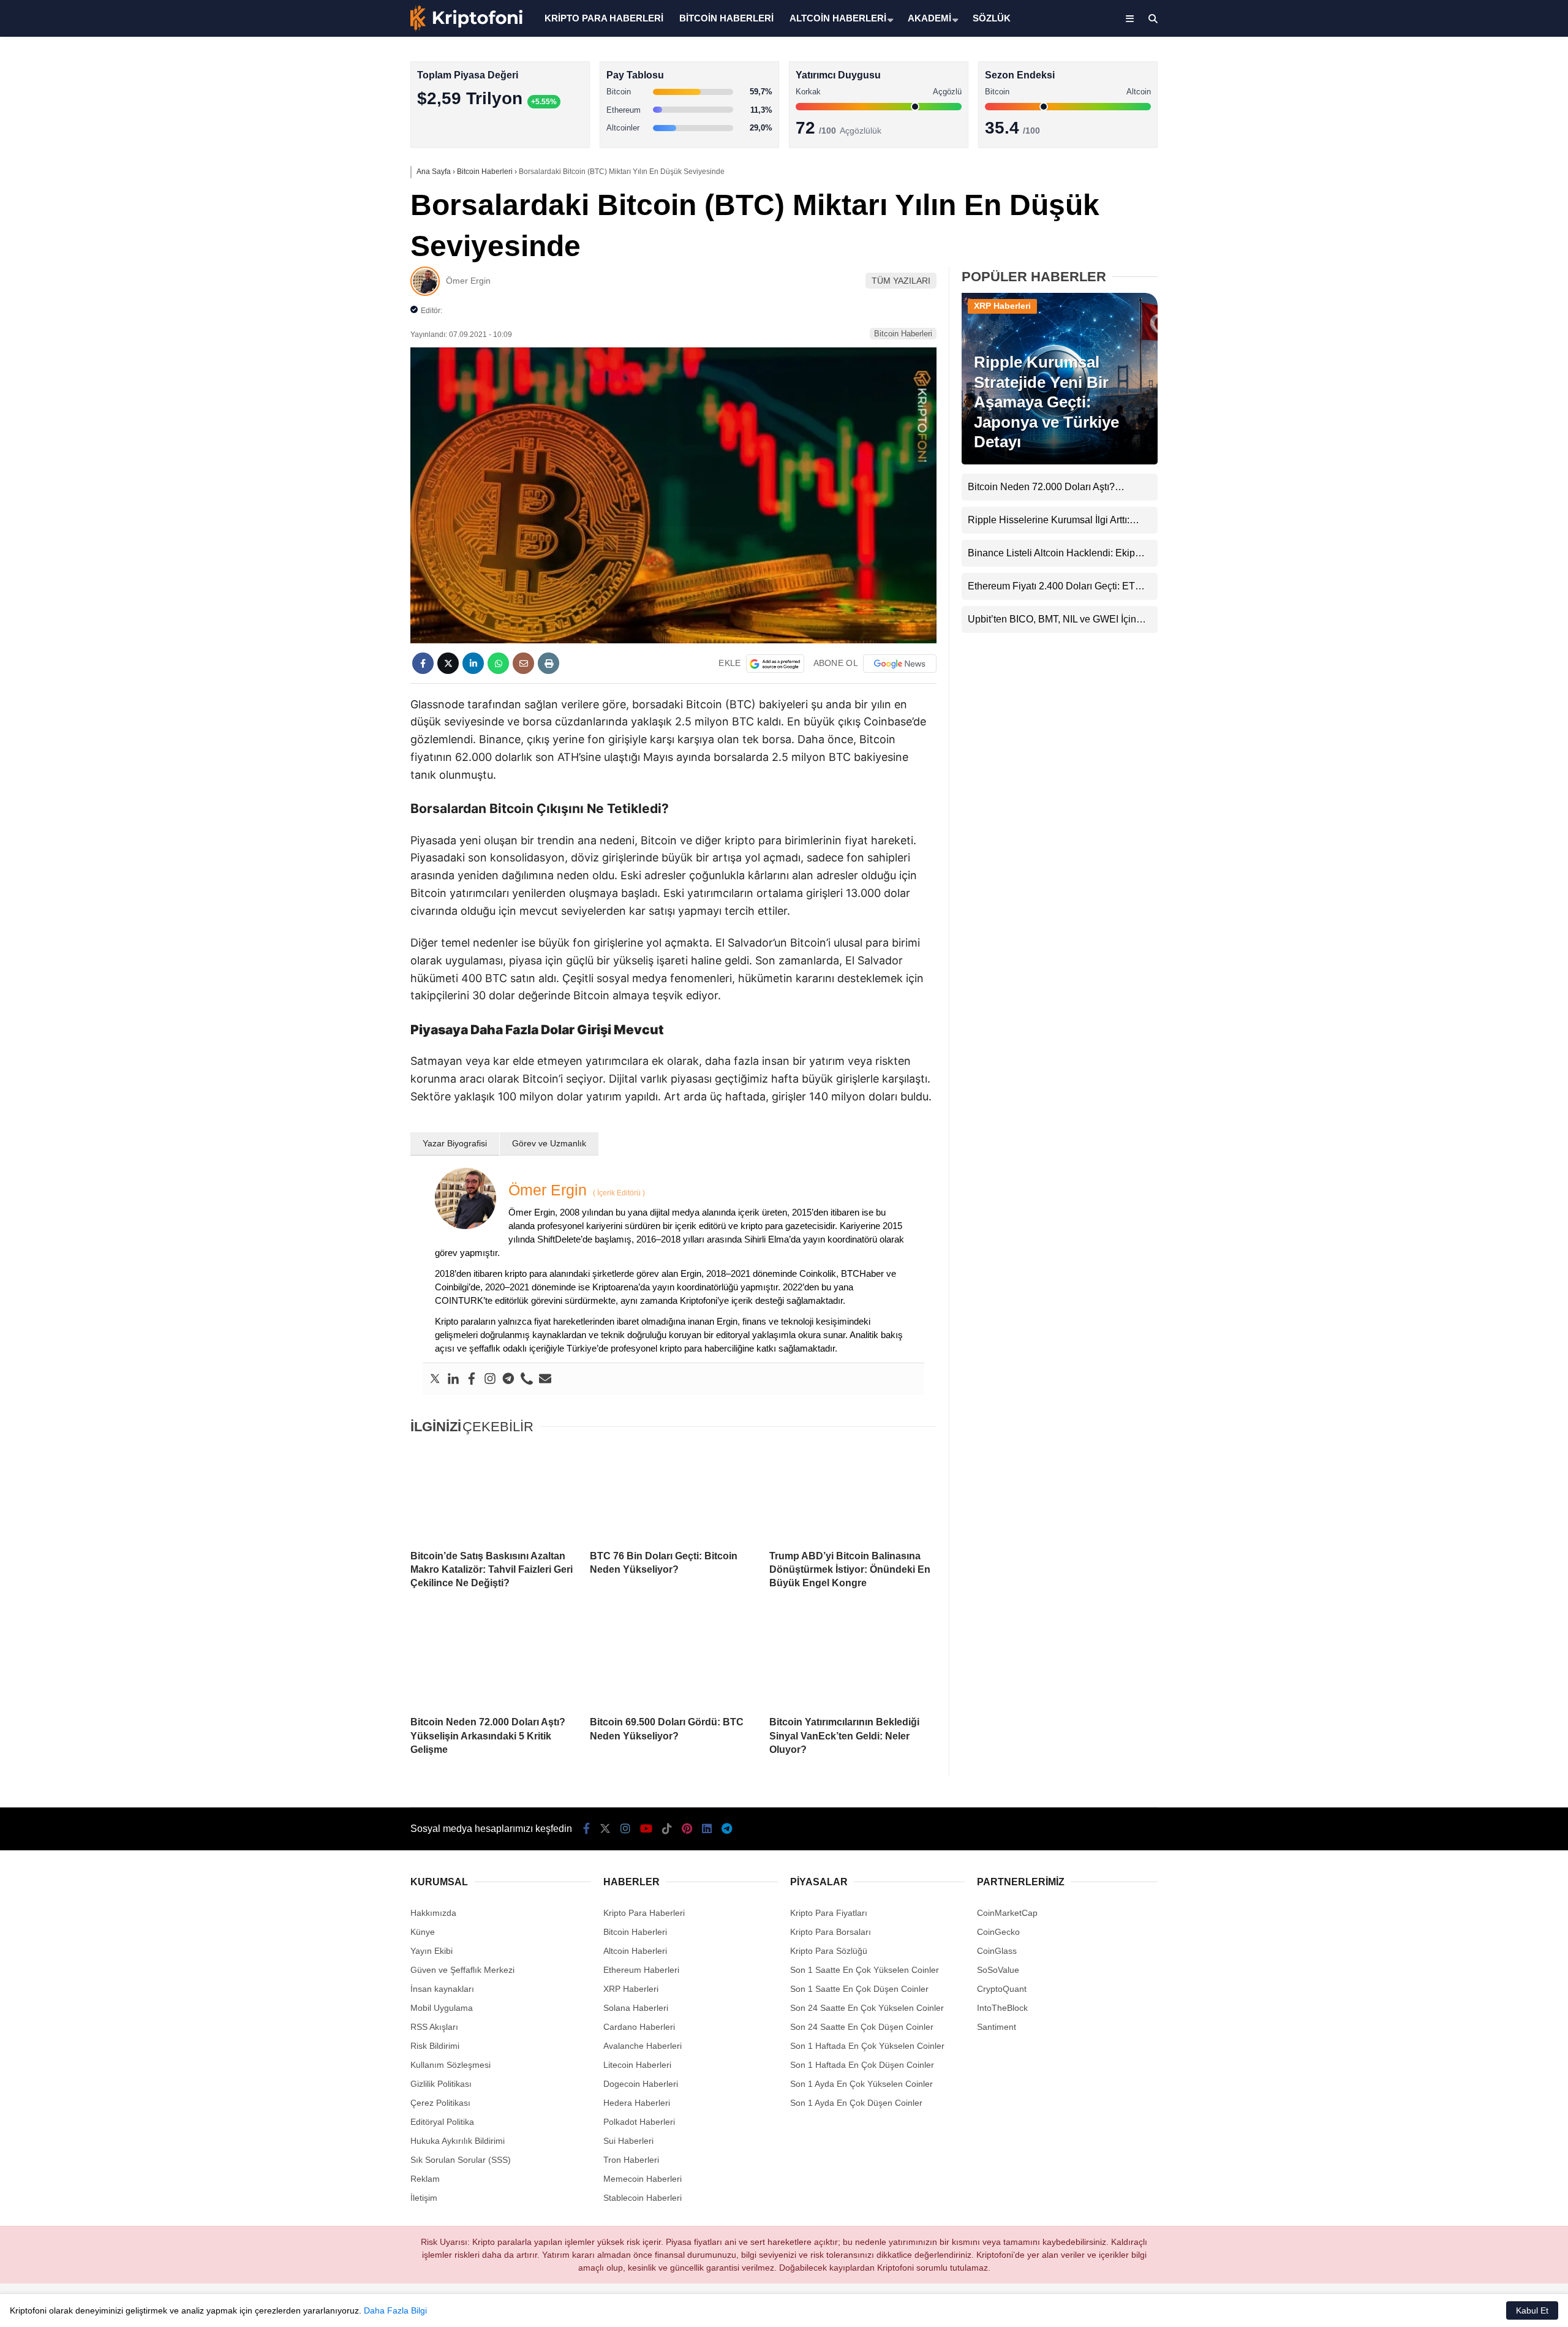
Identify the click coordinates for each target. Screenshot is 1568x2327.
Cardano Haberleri (639, 2027)
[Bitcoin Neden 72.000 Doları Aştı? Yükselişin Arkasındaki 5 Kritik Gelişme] (494, 1660)
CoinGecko (998, 1932)
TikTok (1496, 492)
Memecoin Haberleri (1468, 273)
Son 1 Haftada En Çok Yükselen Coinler (867, 2046)
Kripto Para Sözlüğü (829, 1951)
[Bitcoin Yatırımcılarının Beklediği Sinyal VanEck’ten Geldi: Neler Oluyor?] (853, 1660)
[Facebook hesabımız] (586, 1829)
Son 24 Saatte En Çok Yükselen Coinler (867, 2008)
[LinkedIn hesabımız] (707, 1829)
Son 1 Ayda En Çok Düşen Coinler (856, 2103)
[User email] (545, 1379)
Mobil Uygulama (442, 2008)
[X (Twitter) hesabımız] (1491, 389)
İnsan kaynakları (442, 1989)
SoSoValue (998, 1970)
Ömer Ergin (468, 281)
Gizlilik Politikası (441, 2084)
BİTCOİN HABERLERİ (726, 18)
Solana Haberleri (1460, 224)
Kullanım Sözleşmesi (450, 2065)
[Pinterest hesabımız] (687, 1829)
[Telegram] (508, 1379)
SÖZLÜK (992, 18)
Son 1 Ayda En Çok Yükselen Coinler (861, 2084)
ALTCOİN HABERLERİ (838, 18)
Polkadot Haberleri (639, 2122)
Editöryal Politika (442, 2122)
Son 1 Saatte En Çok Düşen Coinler (859, 1989)
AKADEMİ (929, 18)
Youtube (1497, 458)
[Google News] (900, 664)
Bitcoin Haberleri (1460, 150)
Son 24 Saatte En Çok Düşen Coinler (862, 2027)
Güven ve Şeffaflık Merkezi (462, 1970)
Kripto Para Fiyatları (829, 1913)
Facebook (1495, 355)
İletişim (424, 2198)
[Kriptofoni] (466, 28)
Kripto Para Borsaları (831, 1932)
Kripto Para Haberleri (1469, 125)
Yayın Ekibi (432, 1951)
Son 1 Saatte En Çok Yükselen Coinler (865, 1970)
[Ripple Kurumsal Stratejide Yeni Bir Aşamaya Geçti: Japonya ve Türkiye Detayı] (1060, 461)
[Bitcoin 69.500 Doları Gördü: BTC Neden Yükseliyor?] (673, 1660)
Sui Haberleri (628, 2141)
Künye (423, 1932)
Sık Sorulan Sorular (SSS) (461, 2160)
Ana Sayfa (1459, 68)
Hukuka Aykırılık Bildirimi (458, 2141)
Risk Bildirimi (435, 2046)
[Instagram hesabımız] (625, 1829)
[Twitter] (435, 1379)
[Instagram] (490, 1379)
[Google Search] (775, 664)
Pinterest (1497, 527)
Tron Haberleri (631, 2160)
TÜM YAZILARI (901, 281)
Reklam (425, 2179)
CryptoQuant (1002, 1989)
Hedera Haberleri (637, 2103)
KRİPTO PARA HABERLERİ (604, 18)
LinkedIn (1496, 561)
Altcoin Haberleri (1460, 175)
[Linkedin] (453, 1379)
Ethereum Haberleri (1466, 199)
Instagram (1496, 424)
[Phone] (527, 1379)
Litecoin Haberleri (637, 2065)
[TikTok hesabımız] (667, 1829)
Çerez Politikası (440, 2103)
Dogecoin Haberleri (641, 2084)
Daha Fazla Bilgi (395, 2310)
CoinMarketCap (1007, 1913)
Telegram (1496, 595)
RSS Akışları (434, 2027)
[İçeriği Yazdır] (548, 663)
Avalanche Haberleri (643, 2046)
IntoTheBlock (1002, 2008)
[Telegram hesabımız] (727, 1829)
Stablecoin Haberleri (1467, 297)
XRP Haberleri (1456, 248)
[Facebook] (472, 1379)
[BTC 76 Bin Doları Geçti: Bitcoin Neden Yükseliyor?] (673, 1493)
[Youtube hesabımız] (646, 1829)
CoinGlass (997, 1951)
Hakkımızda (433, 1913)
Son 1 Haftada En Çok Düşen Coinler (862, 2065)
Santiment (997, 2027)
